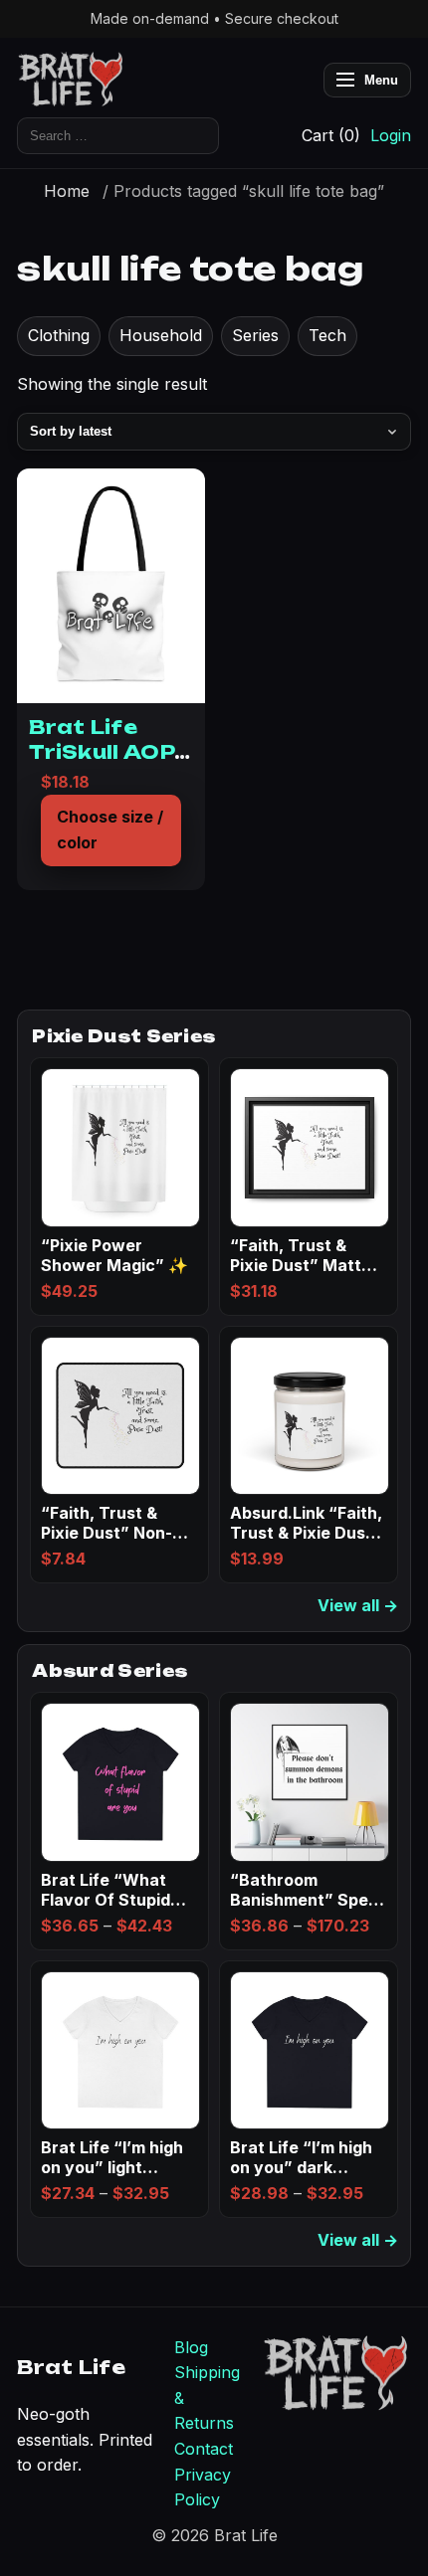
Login (391, 135)
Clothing (59, 335)
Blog (191, 2347)
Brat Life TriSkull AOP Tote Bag (102, 751)
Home (67, 191)
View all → (358, 1605)
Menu (381, 80)
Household (161, 335)
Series (255, 335)
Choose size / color (110, 829)
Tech (327, 335)
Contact (204, 2449)
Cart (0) (331, 135)
